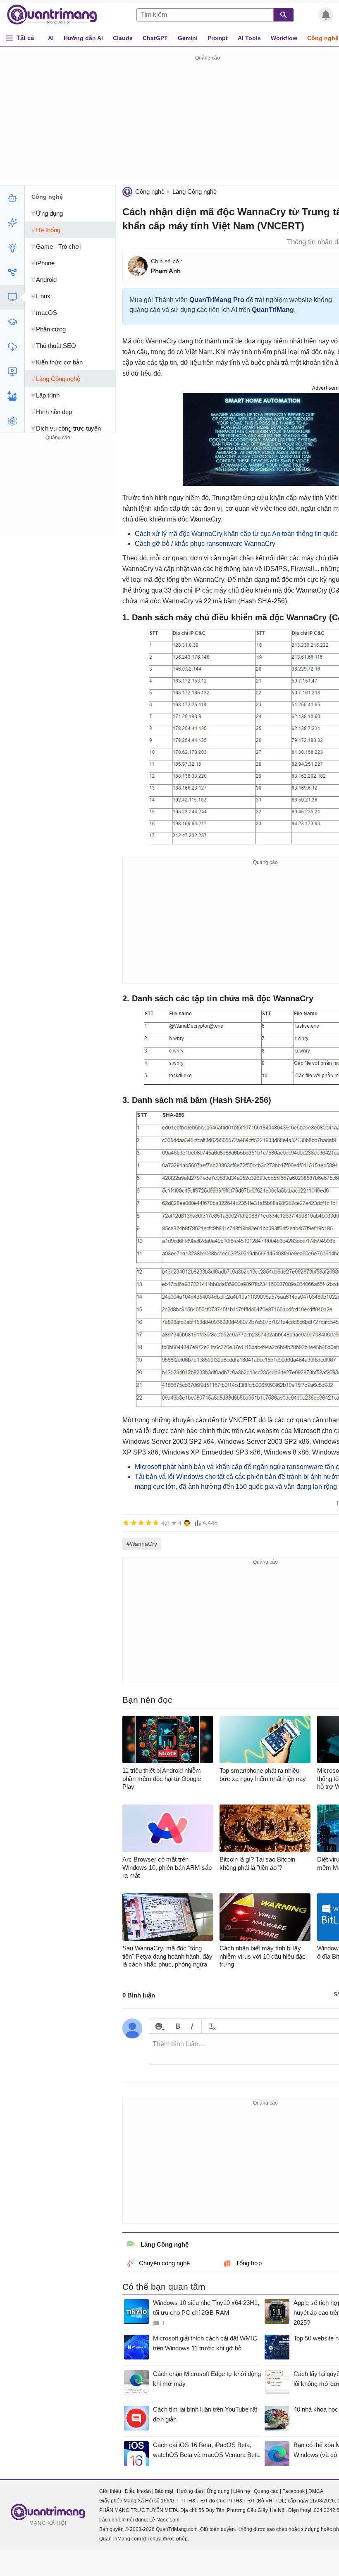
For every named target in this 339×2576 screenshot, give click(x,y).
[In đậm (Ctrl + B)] (178, 2026)
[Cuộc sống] (12, 396)
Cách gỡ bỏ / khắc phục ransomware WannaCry (205, 544)
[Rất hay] (156, 1523)
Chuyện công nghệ (164, 2263)
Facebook (294, 2491)
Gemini (188, 38)
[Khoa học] (12, 421)
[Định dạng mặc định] (211, 2026)
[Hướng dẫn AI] (12, 248)
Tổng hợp (249, 2263)
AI (51, 38)
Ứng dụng (218, 2491)
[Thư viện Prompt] (12, 223)
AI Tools (249, 38)
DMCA (316, 2491)
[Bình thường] (141, 1523)
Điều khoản (138, 2491)
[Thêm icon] (159, 2026)
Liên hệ (242, 2491)
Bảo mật (164, 2491)
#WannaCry (142, 1544)
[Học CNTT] (12, 322)
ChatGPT (155, 38)
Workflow (284, 38)
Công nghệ (150, 192)
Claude (123, 38)
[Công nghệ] (12, 297)
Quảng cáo (266, 2491)
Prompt (218, 38)
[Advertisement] (58, 494)
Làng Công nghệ (195, 192)
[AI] (12, 198)
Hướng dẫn (190, 2491)
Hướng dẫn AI (83, 38)
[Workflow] (12, 272)
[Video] (12, 371)
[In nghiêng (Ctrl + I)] (192, 2026)
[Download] (12, 347)
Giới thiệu (110, 2491)
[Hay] (148, 1523)
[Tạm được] (134, 1523)
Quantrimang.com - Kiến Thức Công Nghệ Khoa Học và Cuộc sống (56, 15)
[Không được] (126, 1523)
